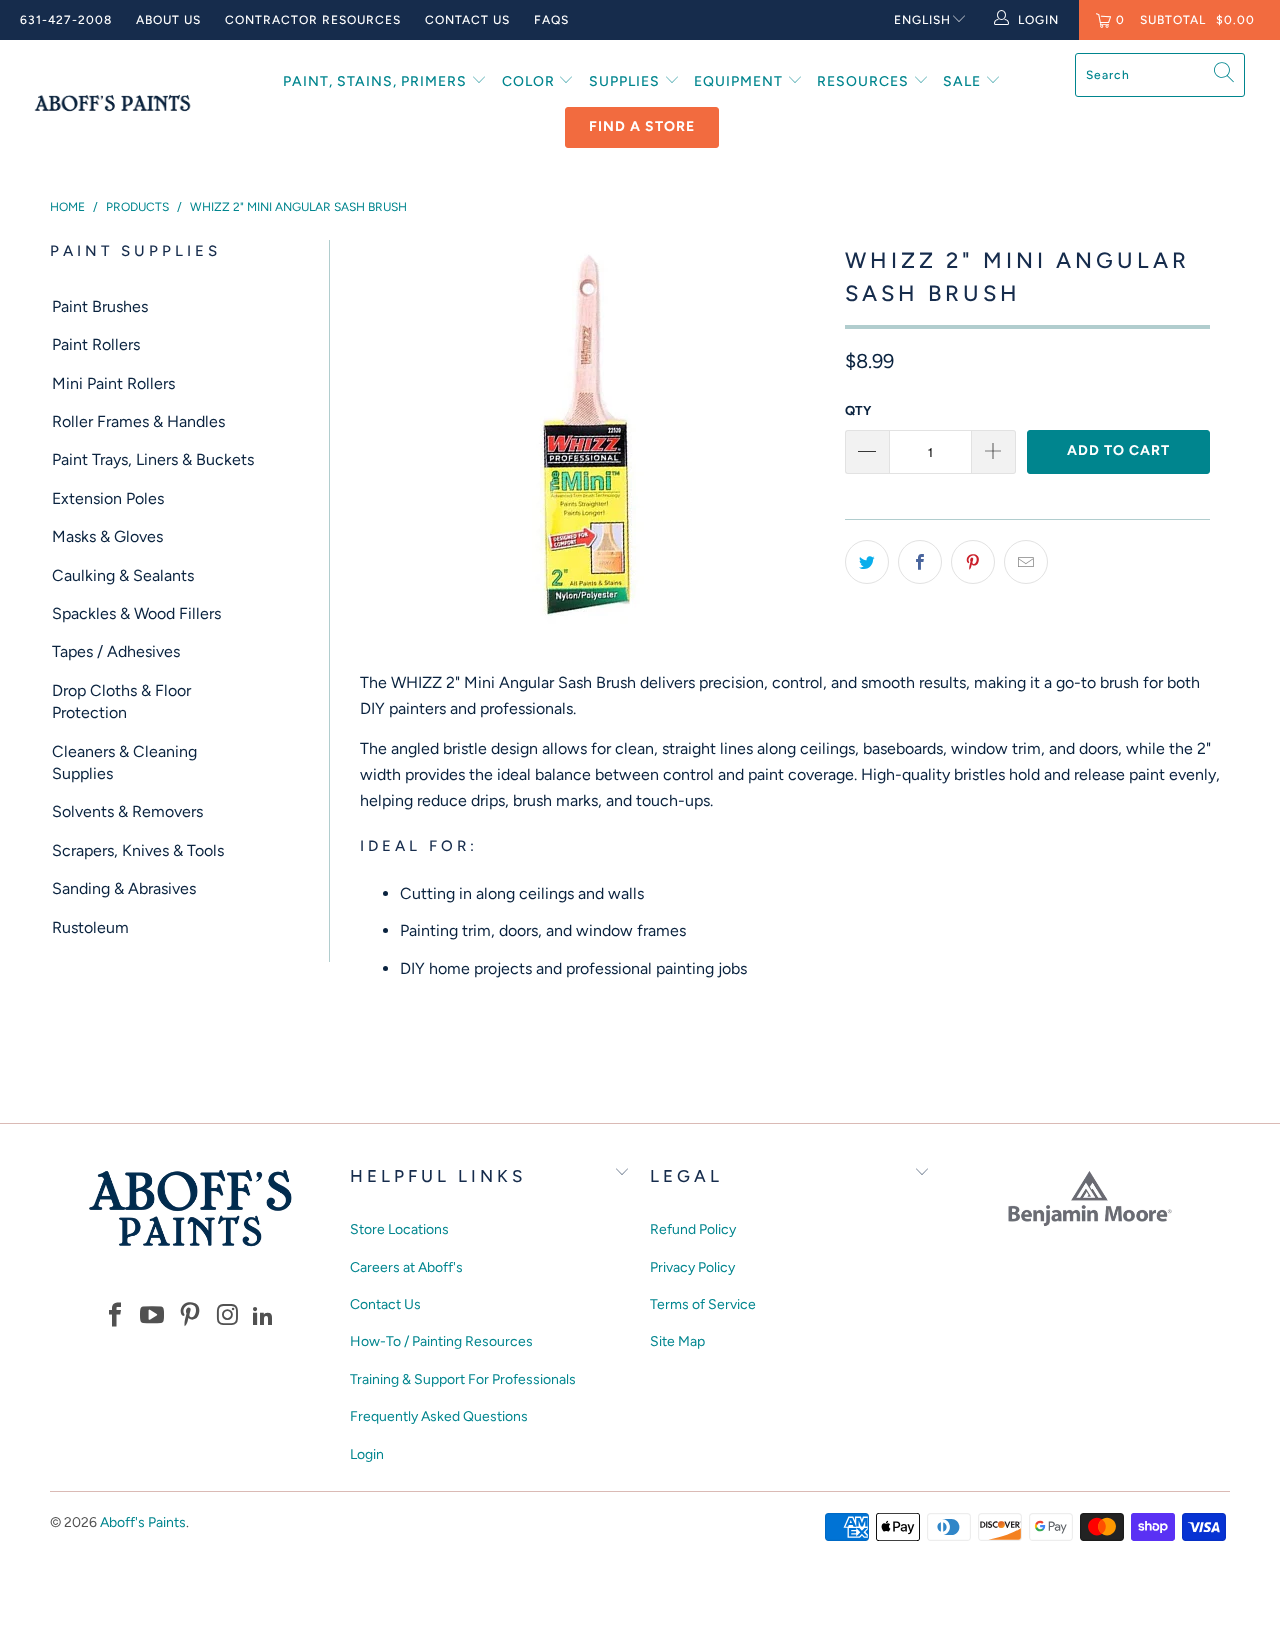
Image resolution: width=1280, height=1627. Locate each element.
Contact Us (467, 20)
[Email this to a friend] (1026, 562)
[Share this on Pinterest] (973, 562)
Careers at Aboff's (406, 1267)
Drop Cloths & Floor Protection (121, 701)
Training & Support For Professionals (463, 1379)
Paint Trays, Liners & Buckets (153, 459)
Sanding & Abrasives (124, 888)
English (922, 20)
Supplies (626, 81)
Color (530, 81)
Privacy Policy (692, 1267)
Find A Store (642, 126)
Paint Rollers (96, 344)
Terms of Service (703, 1304)
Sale (964, 81)
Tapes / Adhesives (116, 651)
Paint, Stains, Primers (377, 81)
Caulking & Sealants (123, 575)
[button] (115, 1316)
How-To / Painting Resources (441, 1341)
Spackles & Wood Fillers (136, 613)
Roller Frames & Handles (138, 421)
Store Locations (399, 1229)
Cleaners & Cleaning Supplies (124, 762)
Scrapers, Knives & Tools (138, 850)
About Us (168, 20)
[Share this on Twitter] (867, 562)
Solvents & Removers (127, 811)
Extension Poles (108, 498)
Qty (858, 410)
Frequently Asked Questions (439, 1416)
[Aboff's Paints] (112, 103)
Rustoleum (90, 927)
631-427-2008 (66, 20)
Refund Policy (693, 1229)
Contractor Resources (313, 20)
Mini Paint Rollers (113, 383)
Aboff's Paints (143, 1522)
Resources (865, 81)
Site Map (677, 1341)
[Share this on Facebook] (920, 562)
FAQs (551, 20)
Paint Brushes (100, 306)
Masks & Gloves (107, 536)
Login (367, 1454)
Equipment (740, 81)
